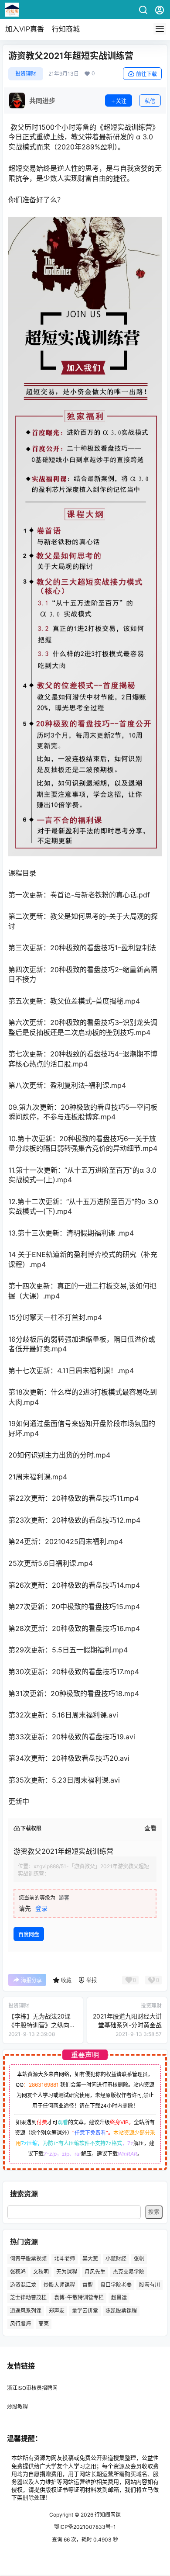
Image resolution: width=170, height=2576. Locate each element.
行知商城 (66, 29)
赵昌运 (119, 2297)
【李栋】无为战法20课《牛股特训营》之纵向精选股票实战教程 (42, 2025)
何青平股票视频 (28, 2259)
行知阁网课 (107, 2515)
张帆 (139, 2259)
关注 (121, 101)
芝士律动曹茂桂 (28, 2297)
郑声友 (57, 2311)
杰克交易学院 (129, 2272)
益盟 (88, 2284)
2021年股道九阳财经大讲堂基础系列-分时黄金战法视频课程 (127, 2025)
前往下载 (146, 74)
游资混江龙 (23, 2284)
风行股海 (20, 2324)
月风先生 (95, 2272)
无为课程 (67, 2272)
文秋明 (41, 2272)
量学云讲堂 (85, 2311)
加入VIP (25, 29)
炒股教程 (17, 2407)
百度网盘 (29, 1934)
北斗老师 (65, 2259)
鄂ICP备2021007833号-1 (85, 2527)
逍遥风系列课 (26, 2311)
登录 (41, 1908)
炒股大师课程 (59, 2284)
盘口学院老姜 (116, 2284)
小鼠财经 (116, 2259)
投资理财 (26, 74)
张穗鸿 (18, 2272)
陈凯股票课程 (121, 2311)
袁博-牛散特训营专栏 (79, 2297)
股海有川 (150, 2284)
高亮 (44, 2324)
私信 (150, 101)
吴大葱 (90, 2259)
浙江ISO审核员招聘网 (32, 2388)
